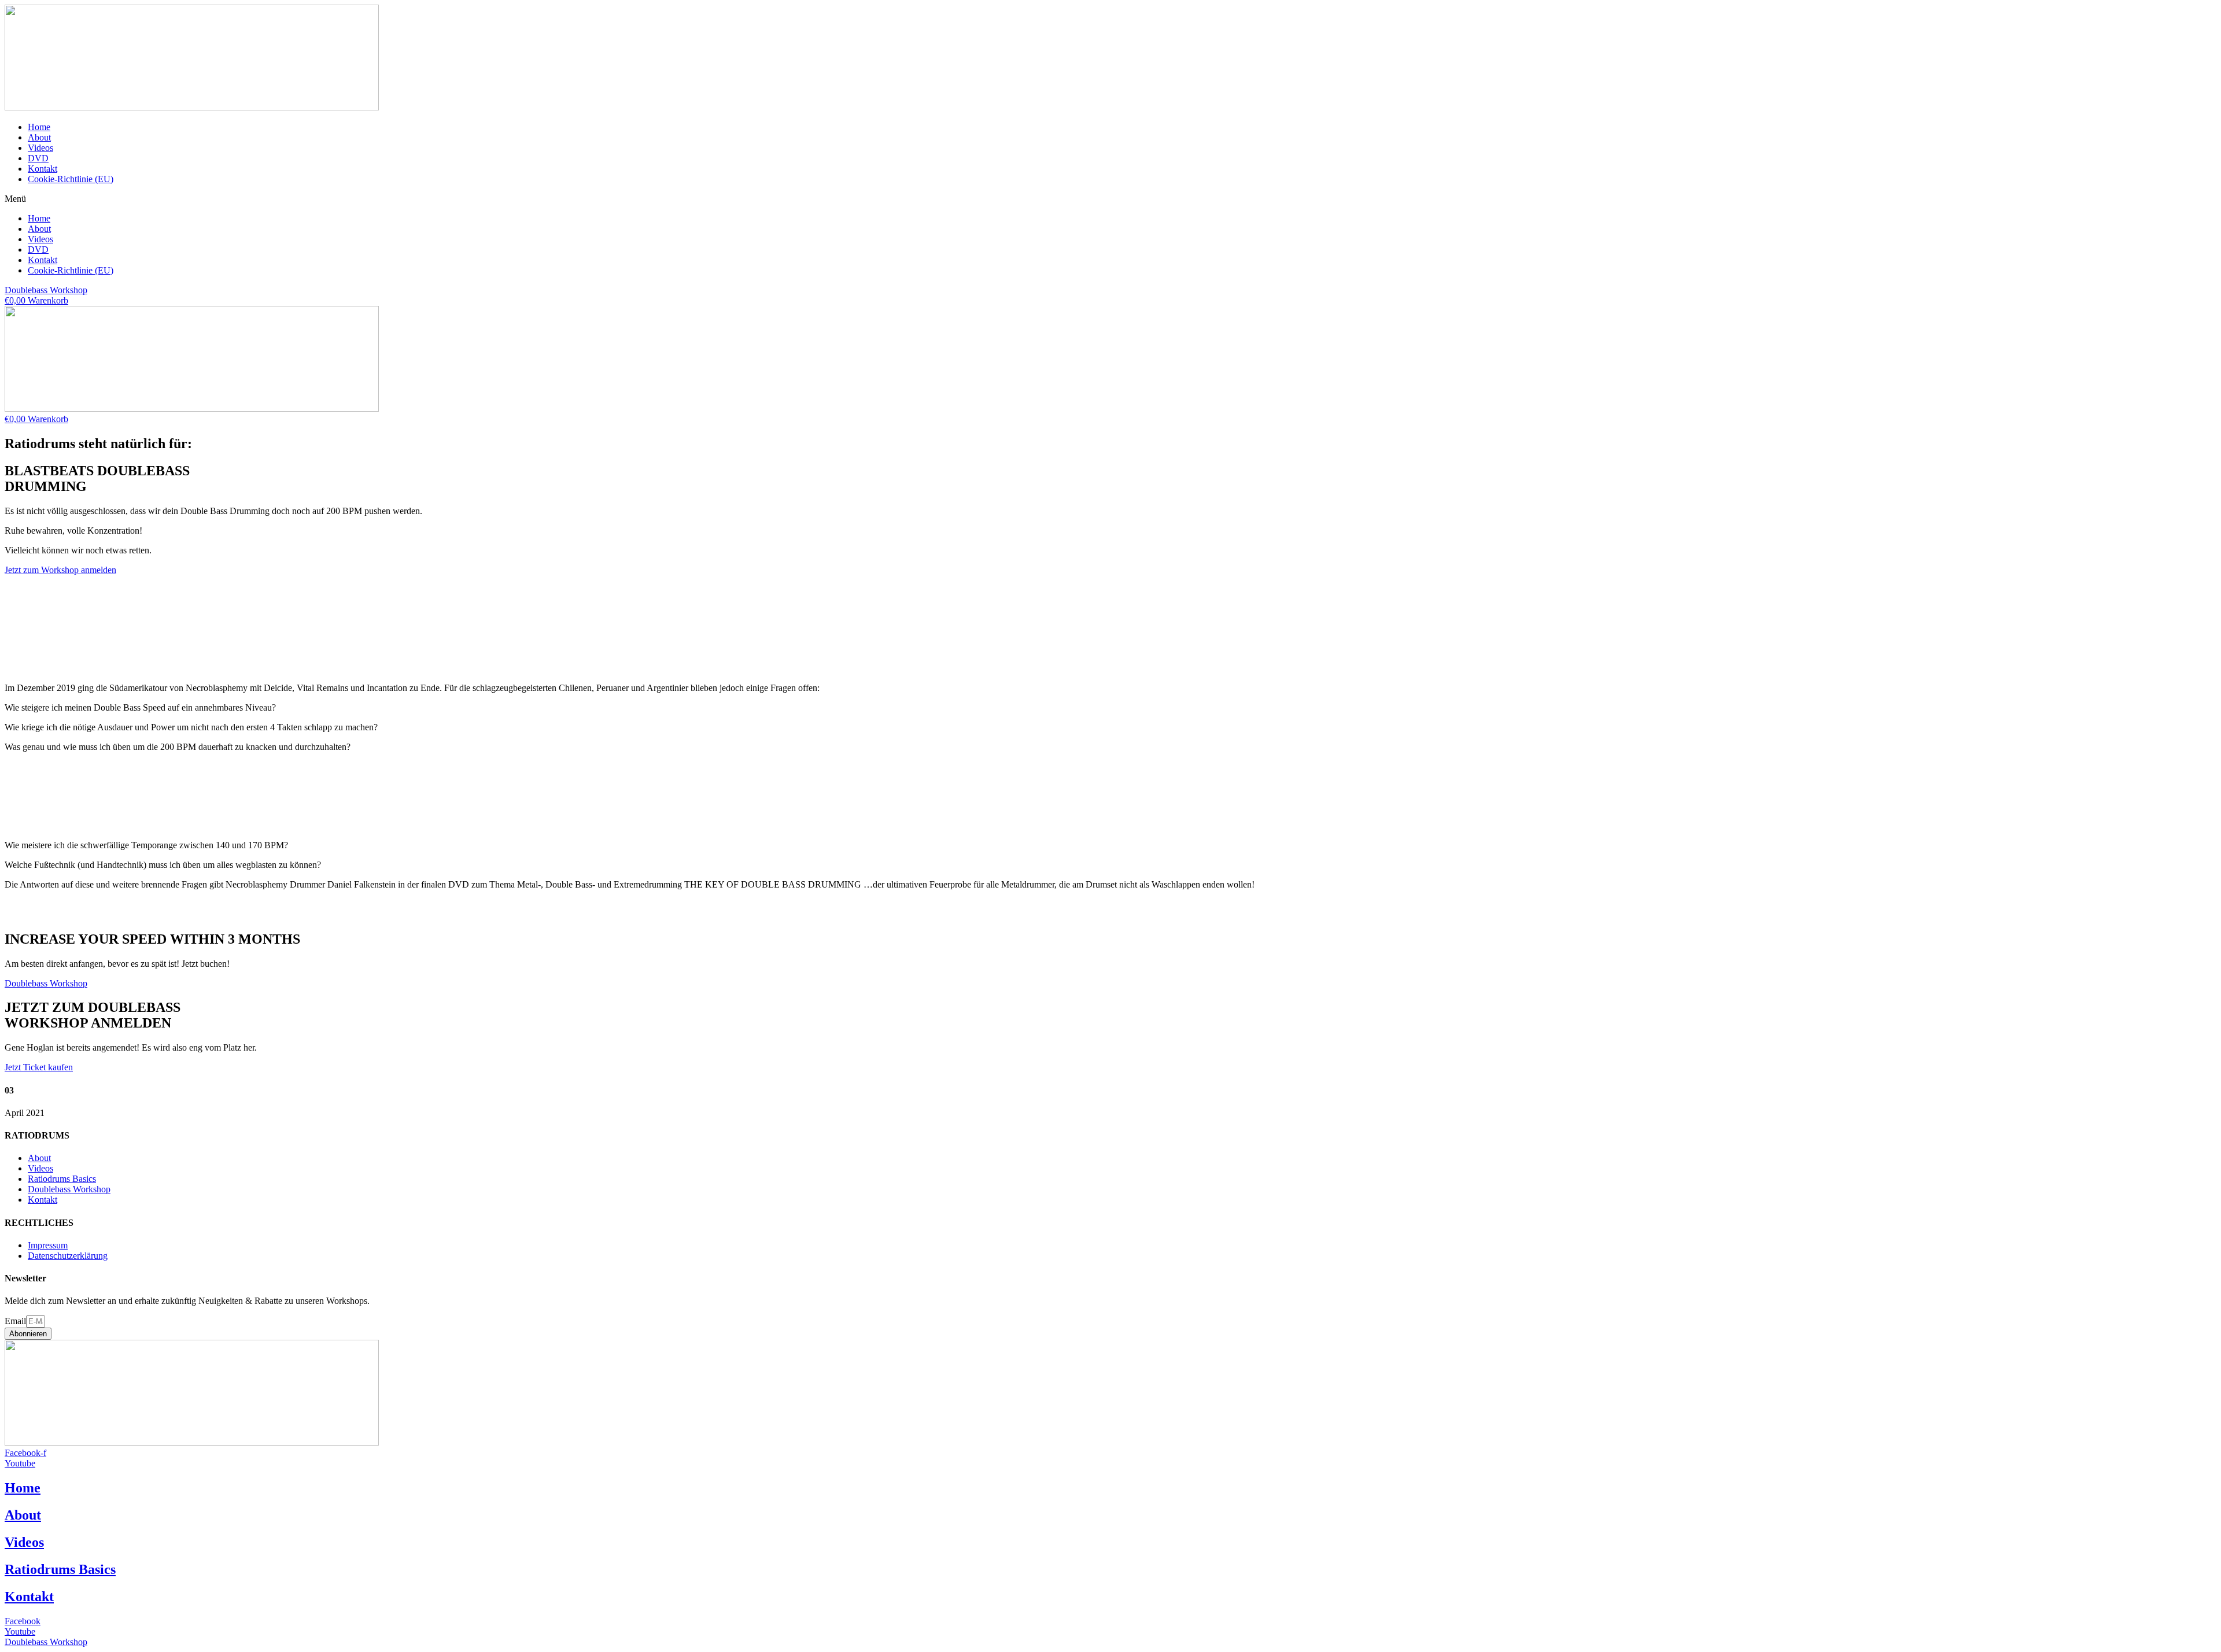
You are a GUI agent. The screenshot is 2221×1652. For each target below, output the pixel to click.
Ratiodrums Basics (60, 1569)
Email (15, 1321)
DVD (38, 158)
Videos (40, 148)
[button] (1110, 199)
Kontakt (43, 169)
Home (39, 127)
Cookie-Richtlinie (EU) (71, 179)
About (39, 137)
